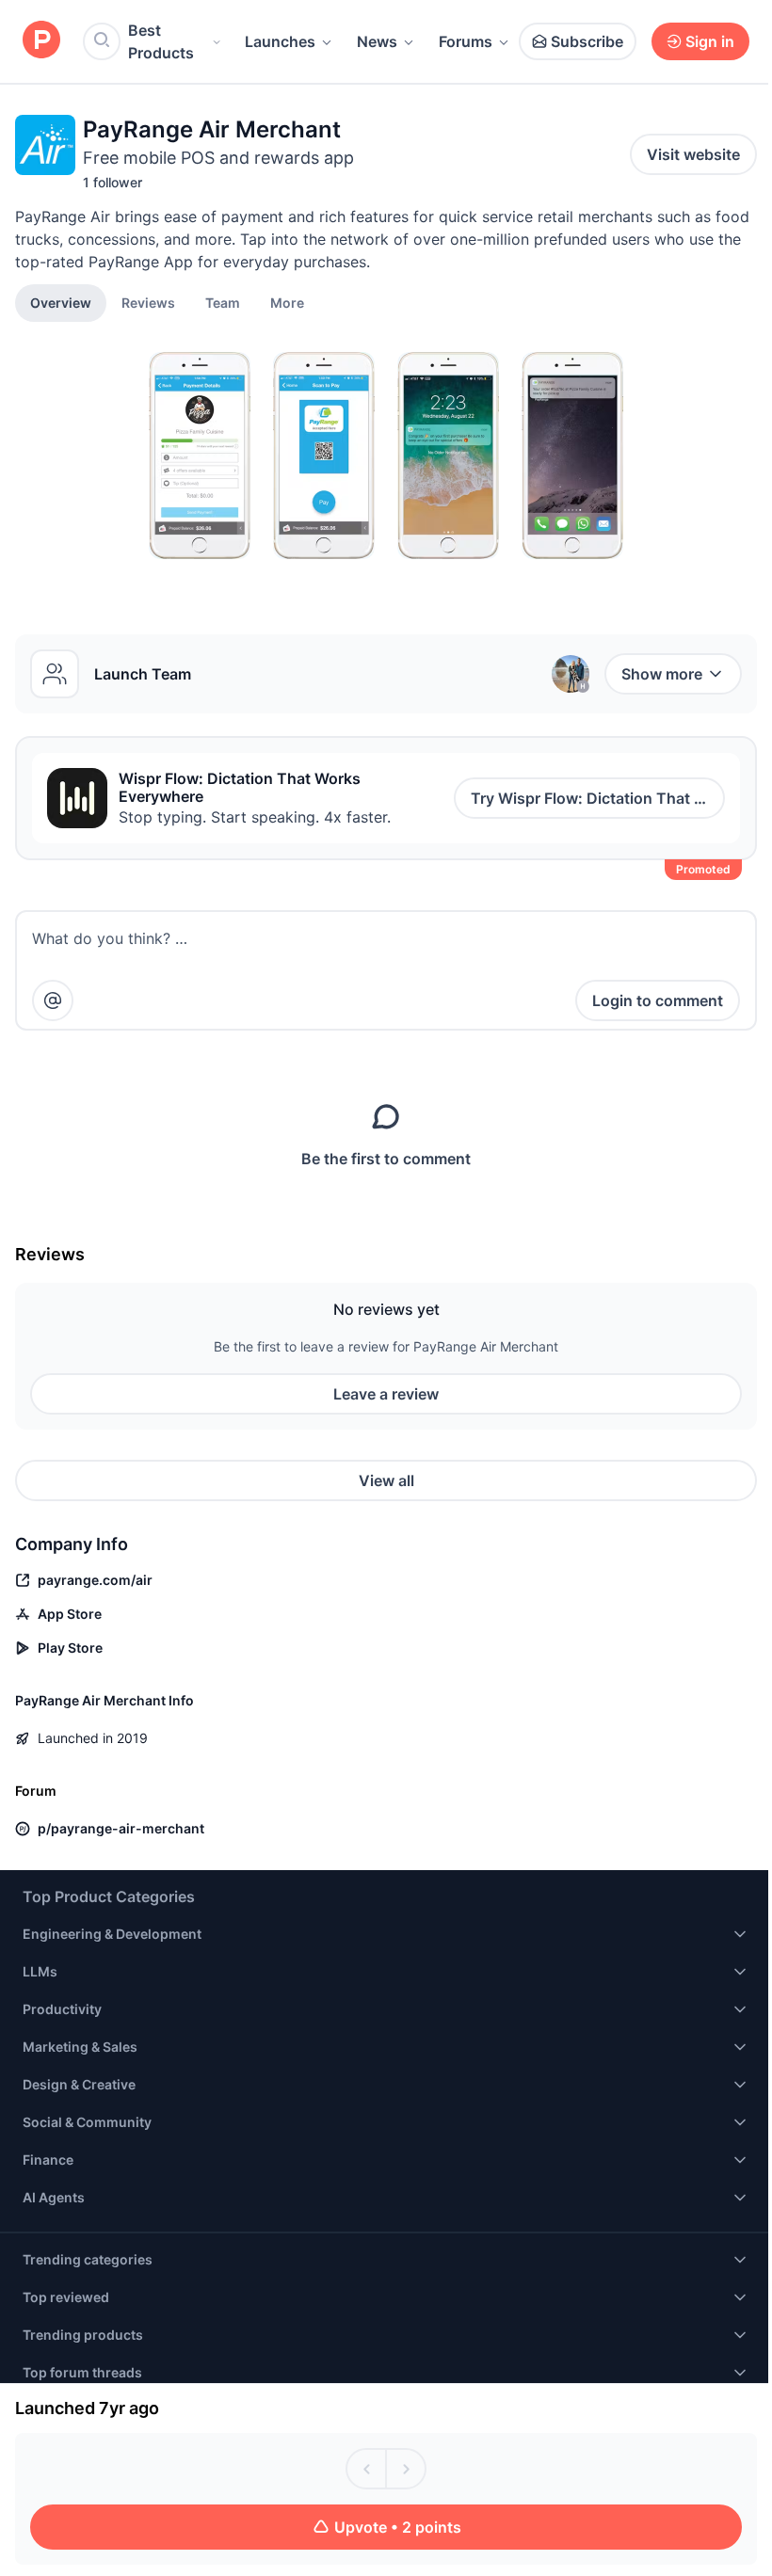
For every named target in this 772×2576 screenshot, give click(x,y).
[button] (287, 302)
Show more (662, 674)
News (377, 41)
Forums (466, 41)
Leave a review (386, 1394)
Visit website (693, 154)
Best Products (161, 41)
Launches (280, 41)
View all (386, 1480)
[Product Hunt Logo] (41, 41)
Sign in (710, 41)
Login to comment (658, 1000)
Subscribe (587, 41)
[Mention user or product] (53, 1000)
